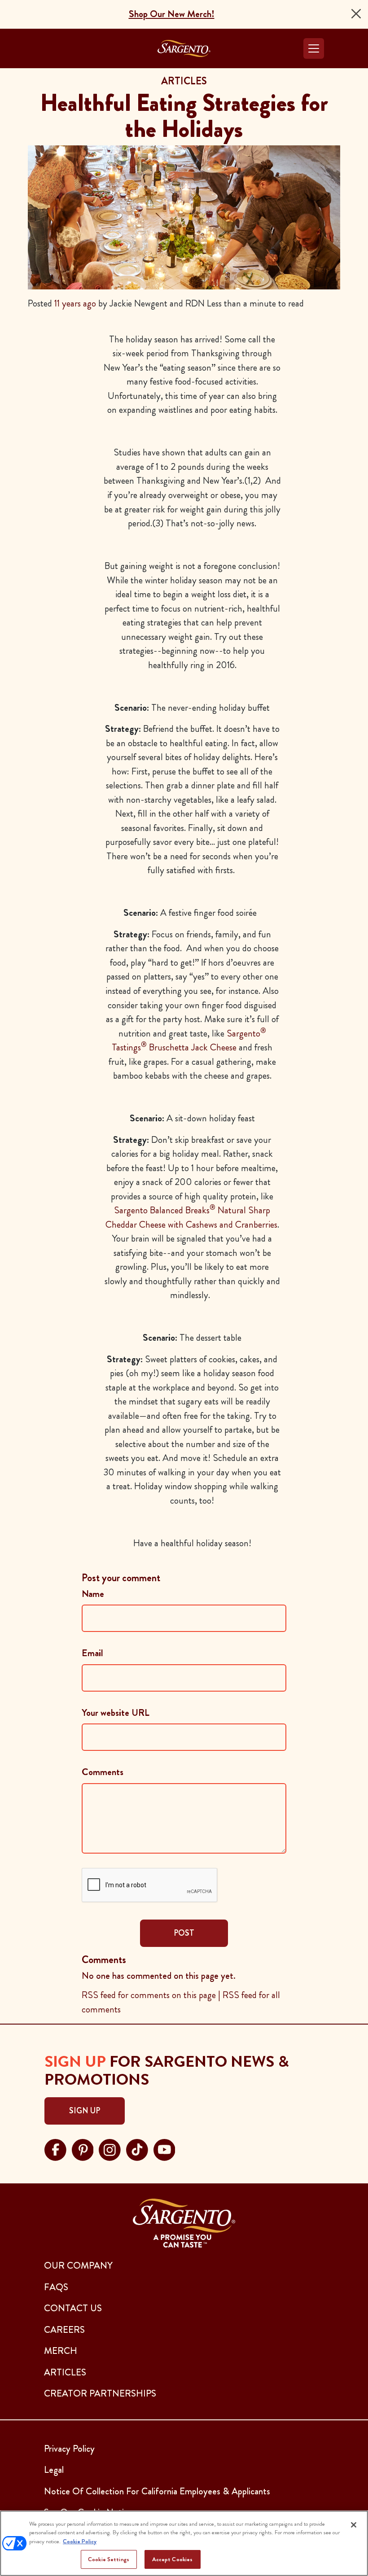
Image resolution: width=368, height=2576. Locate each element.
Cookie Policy (80, 2541)
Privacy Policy (69, 2449)
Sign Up (85, 2111)
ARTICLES (65, 2372)
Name (93, 1594)
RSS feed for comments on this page (149, 1995)
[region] (184, 2543)
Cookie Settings (109, 2559)
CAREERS (64, 2330)
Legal (54, 2470)
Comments (103, 1772)
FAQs (56, 2287)
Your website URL (116, 1713)
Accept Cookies (173, 2559)
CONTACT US (73, 2308)
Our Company (78, 2265)
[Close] (356, 14)
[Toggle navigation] (314, 48)
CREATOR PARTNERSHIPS (100, 2393)
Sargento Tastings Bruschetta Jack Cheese (189, 1041)
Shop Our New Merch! (172, 14)
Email (92, 1653)
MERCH (61, 2351)
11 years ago (75, 303)
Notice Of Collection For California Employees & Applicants (157, 2491)
